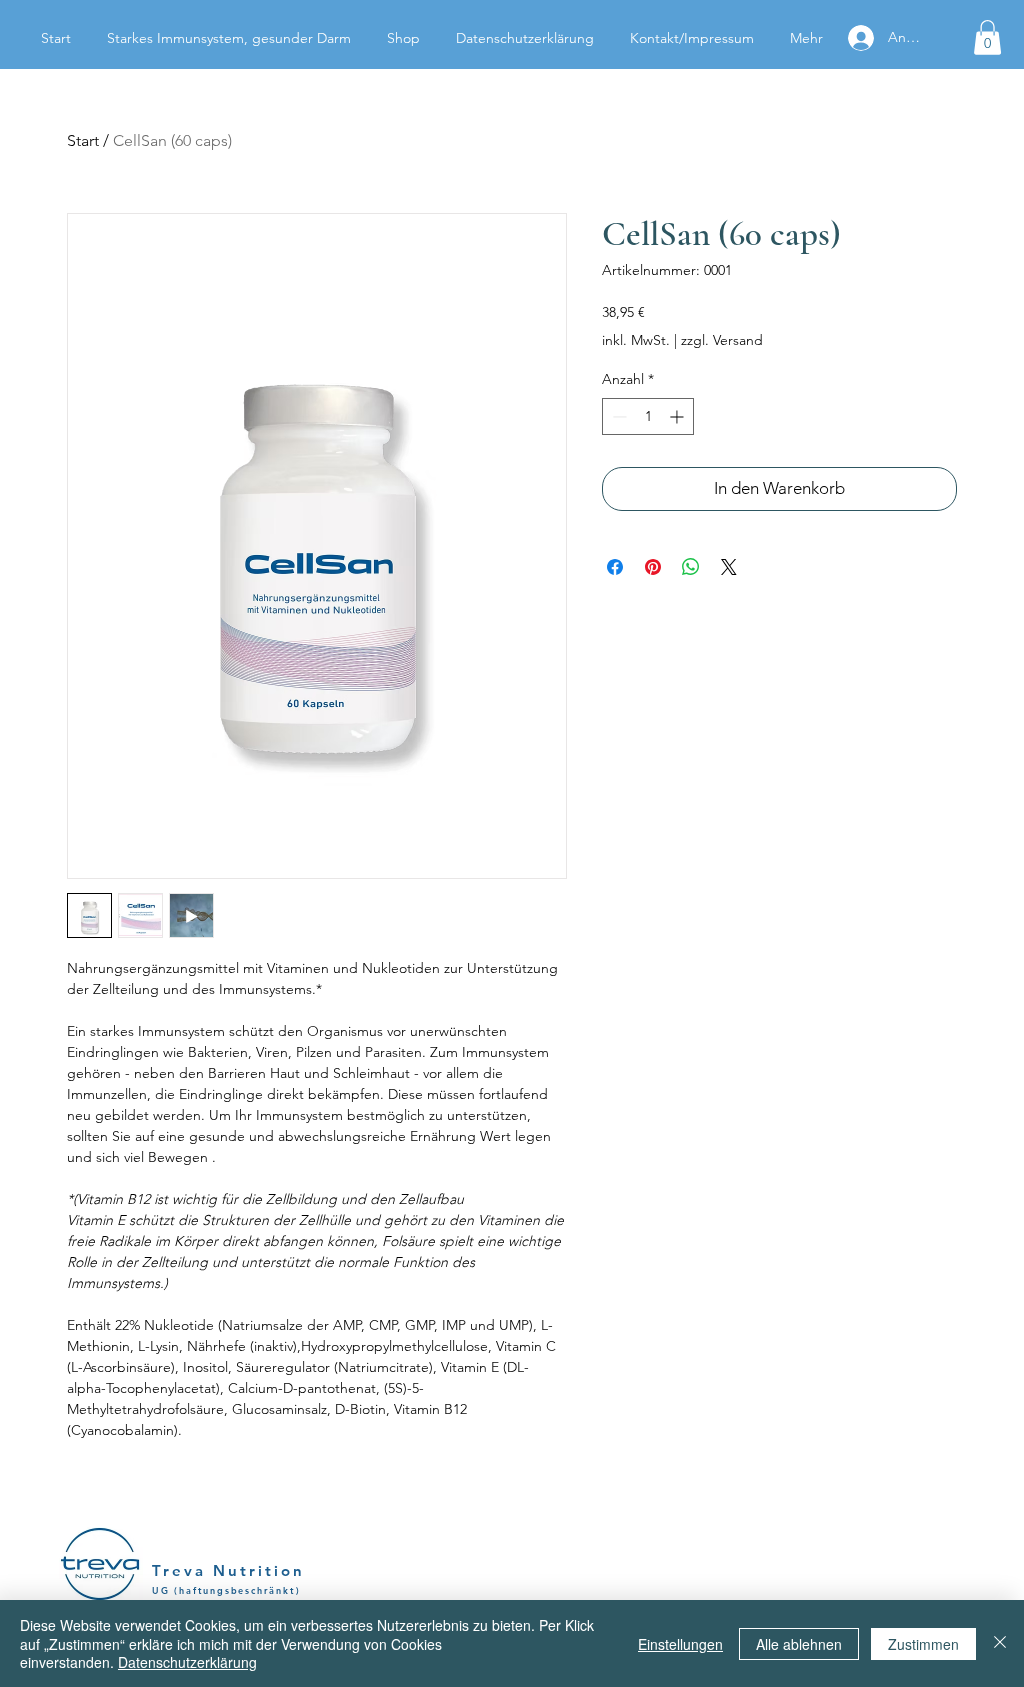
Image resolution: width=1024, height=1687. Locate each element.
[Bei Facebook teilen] (615, 567)
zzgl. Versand (722, 340)
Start (83, 140)
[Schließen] (1000, 1643)
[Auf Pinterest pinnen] (653, 567)
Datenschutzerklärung (187, 1662)
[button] (987, 37)
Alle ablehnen (799, 1644)
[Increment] (678, 416)
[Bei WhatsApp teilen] (691, 567)
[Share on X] (729, 567)
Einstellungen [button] (680, 1644)
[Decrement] (617, 416)
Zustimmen (923, 1644)
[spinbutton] (648, 416)
